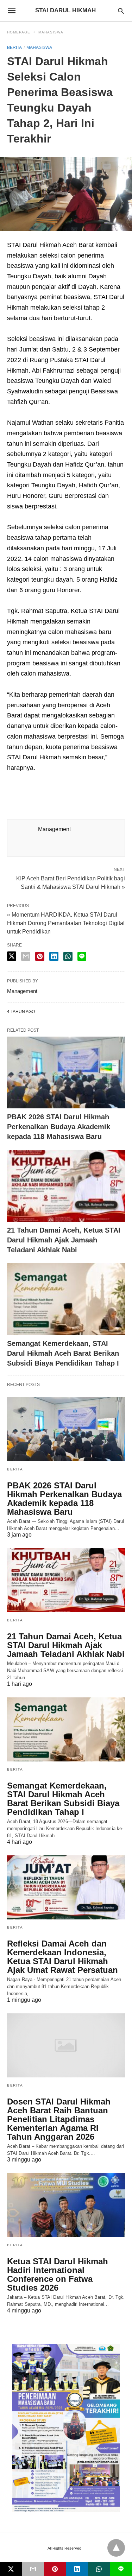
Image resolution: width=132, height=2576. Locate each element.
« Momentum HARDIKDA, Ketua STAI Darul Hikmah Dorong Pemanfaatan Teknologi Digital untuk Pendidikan (66, 923)
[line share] (82, 956)
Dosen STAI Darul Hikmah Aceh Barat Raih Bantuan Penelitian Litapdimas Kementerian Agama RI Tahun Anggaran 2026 (59, 2119)
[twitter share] (12, 956)
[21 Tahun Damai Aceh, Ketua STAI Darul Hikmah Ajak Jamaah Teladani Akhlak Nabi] (66, 1186)
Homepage (19, 32)
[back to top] (116, 2548)
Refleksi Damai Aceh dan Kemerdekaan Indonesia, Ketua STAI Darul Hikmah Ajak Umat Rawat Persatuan (62, 1957)
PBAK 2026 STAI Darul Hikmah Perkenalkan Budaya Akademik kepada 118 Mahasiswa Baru (59, 1127)
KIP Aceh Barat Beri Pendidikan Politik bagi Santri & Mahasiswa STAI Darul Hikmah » (71, 882)
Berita (14, 48)
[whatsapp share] (68, 956)
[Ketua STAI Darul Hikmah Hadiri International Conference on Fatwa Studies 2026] (66, 2205)
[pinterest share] (40, 956)
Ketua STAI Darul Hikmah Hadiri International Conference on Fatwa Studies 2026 (58, 2274)
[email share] (26, 956)
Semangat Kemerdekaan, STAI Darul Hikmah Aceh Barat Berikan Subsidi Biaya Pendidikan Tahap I (63, 1353)
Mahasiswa (51, 32)
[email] (33, 2569)
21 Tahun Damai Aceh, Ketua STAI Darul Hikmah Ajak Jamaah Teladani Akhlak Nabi (64, 1240)
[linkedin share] (54, 956)
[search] (121, 11)
